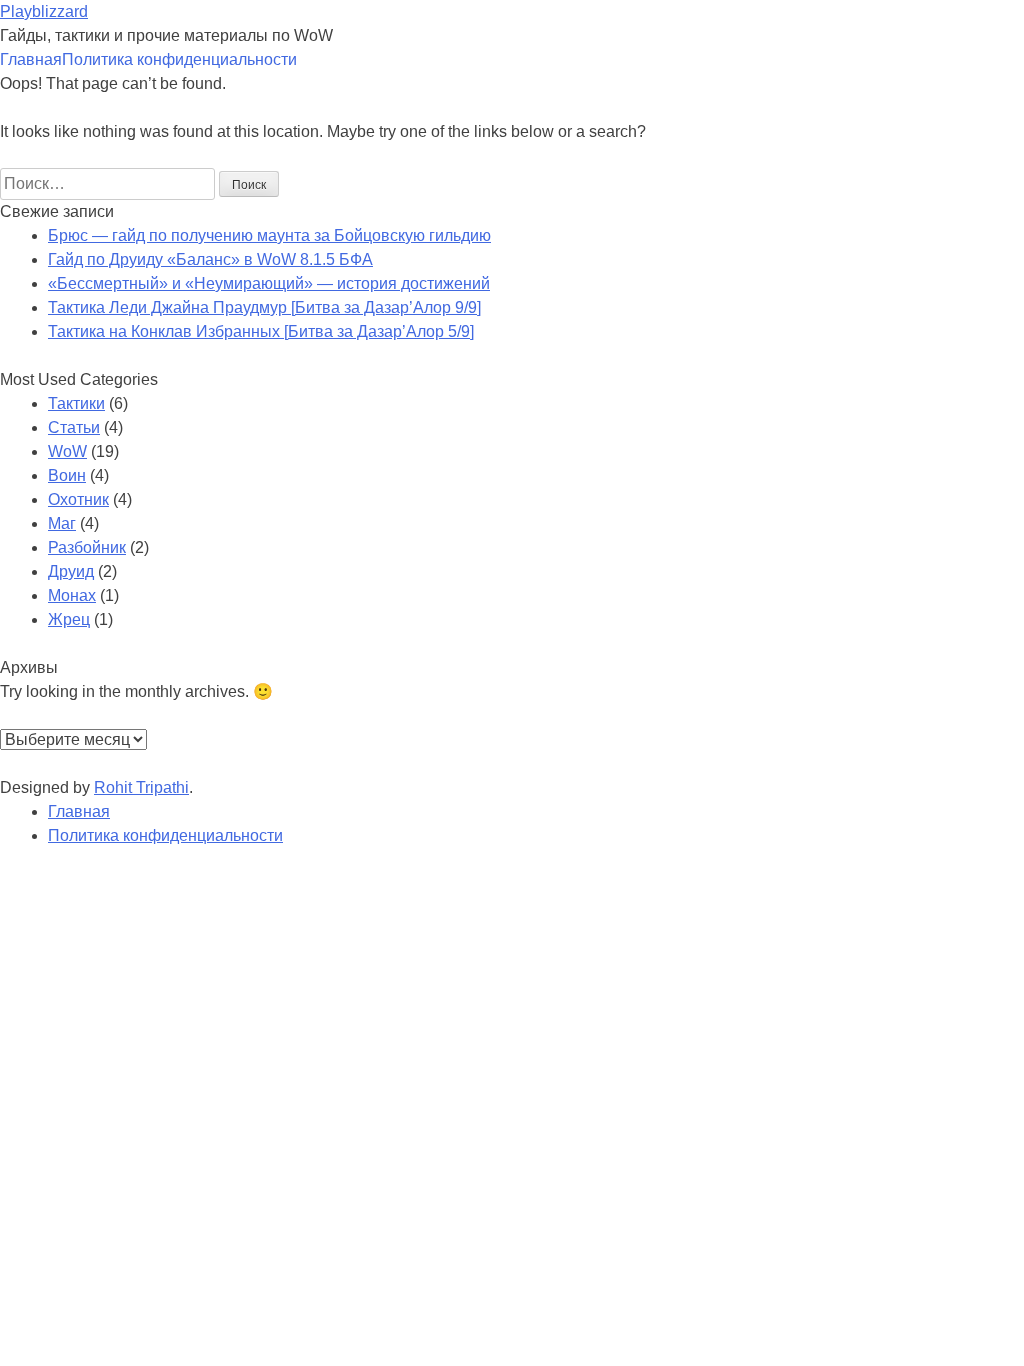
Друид (71, 571)
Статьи (74, 427)
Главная (31, 59)
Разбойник (87, 547)
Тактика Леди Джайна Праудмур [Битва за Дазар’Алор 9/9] (264, 307)
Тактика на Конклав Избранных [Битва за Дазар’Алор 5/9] (261, 331)
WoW (67, 451)
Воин (67, 475)
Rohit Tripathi (141, 787)
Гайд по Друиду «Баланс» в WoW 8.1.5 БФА (210, 259)
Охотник (78, 499)
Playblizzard (44, 11)
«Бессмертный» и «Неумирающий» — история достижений (269, 283)
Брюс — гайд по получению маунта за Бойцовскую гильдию (269, 235)
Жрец (69, 619)
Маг (62, 523)
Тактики (76, 403)
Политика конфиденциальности (179, 59)
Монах (72, 595)
